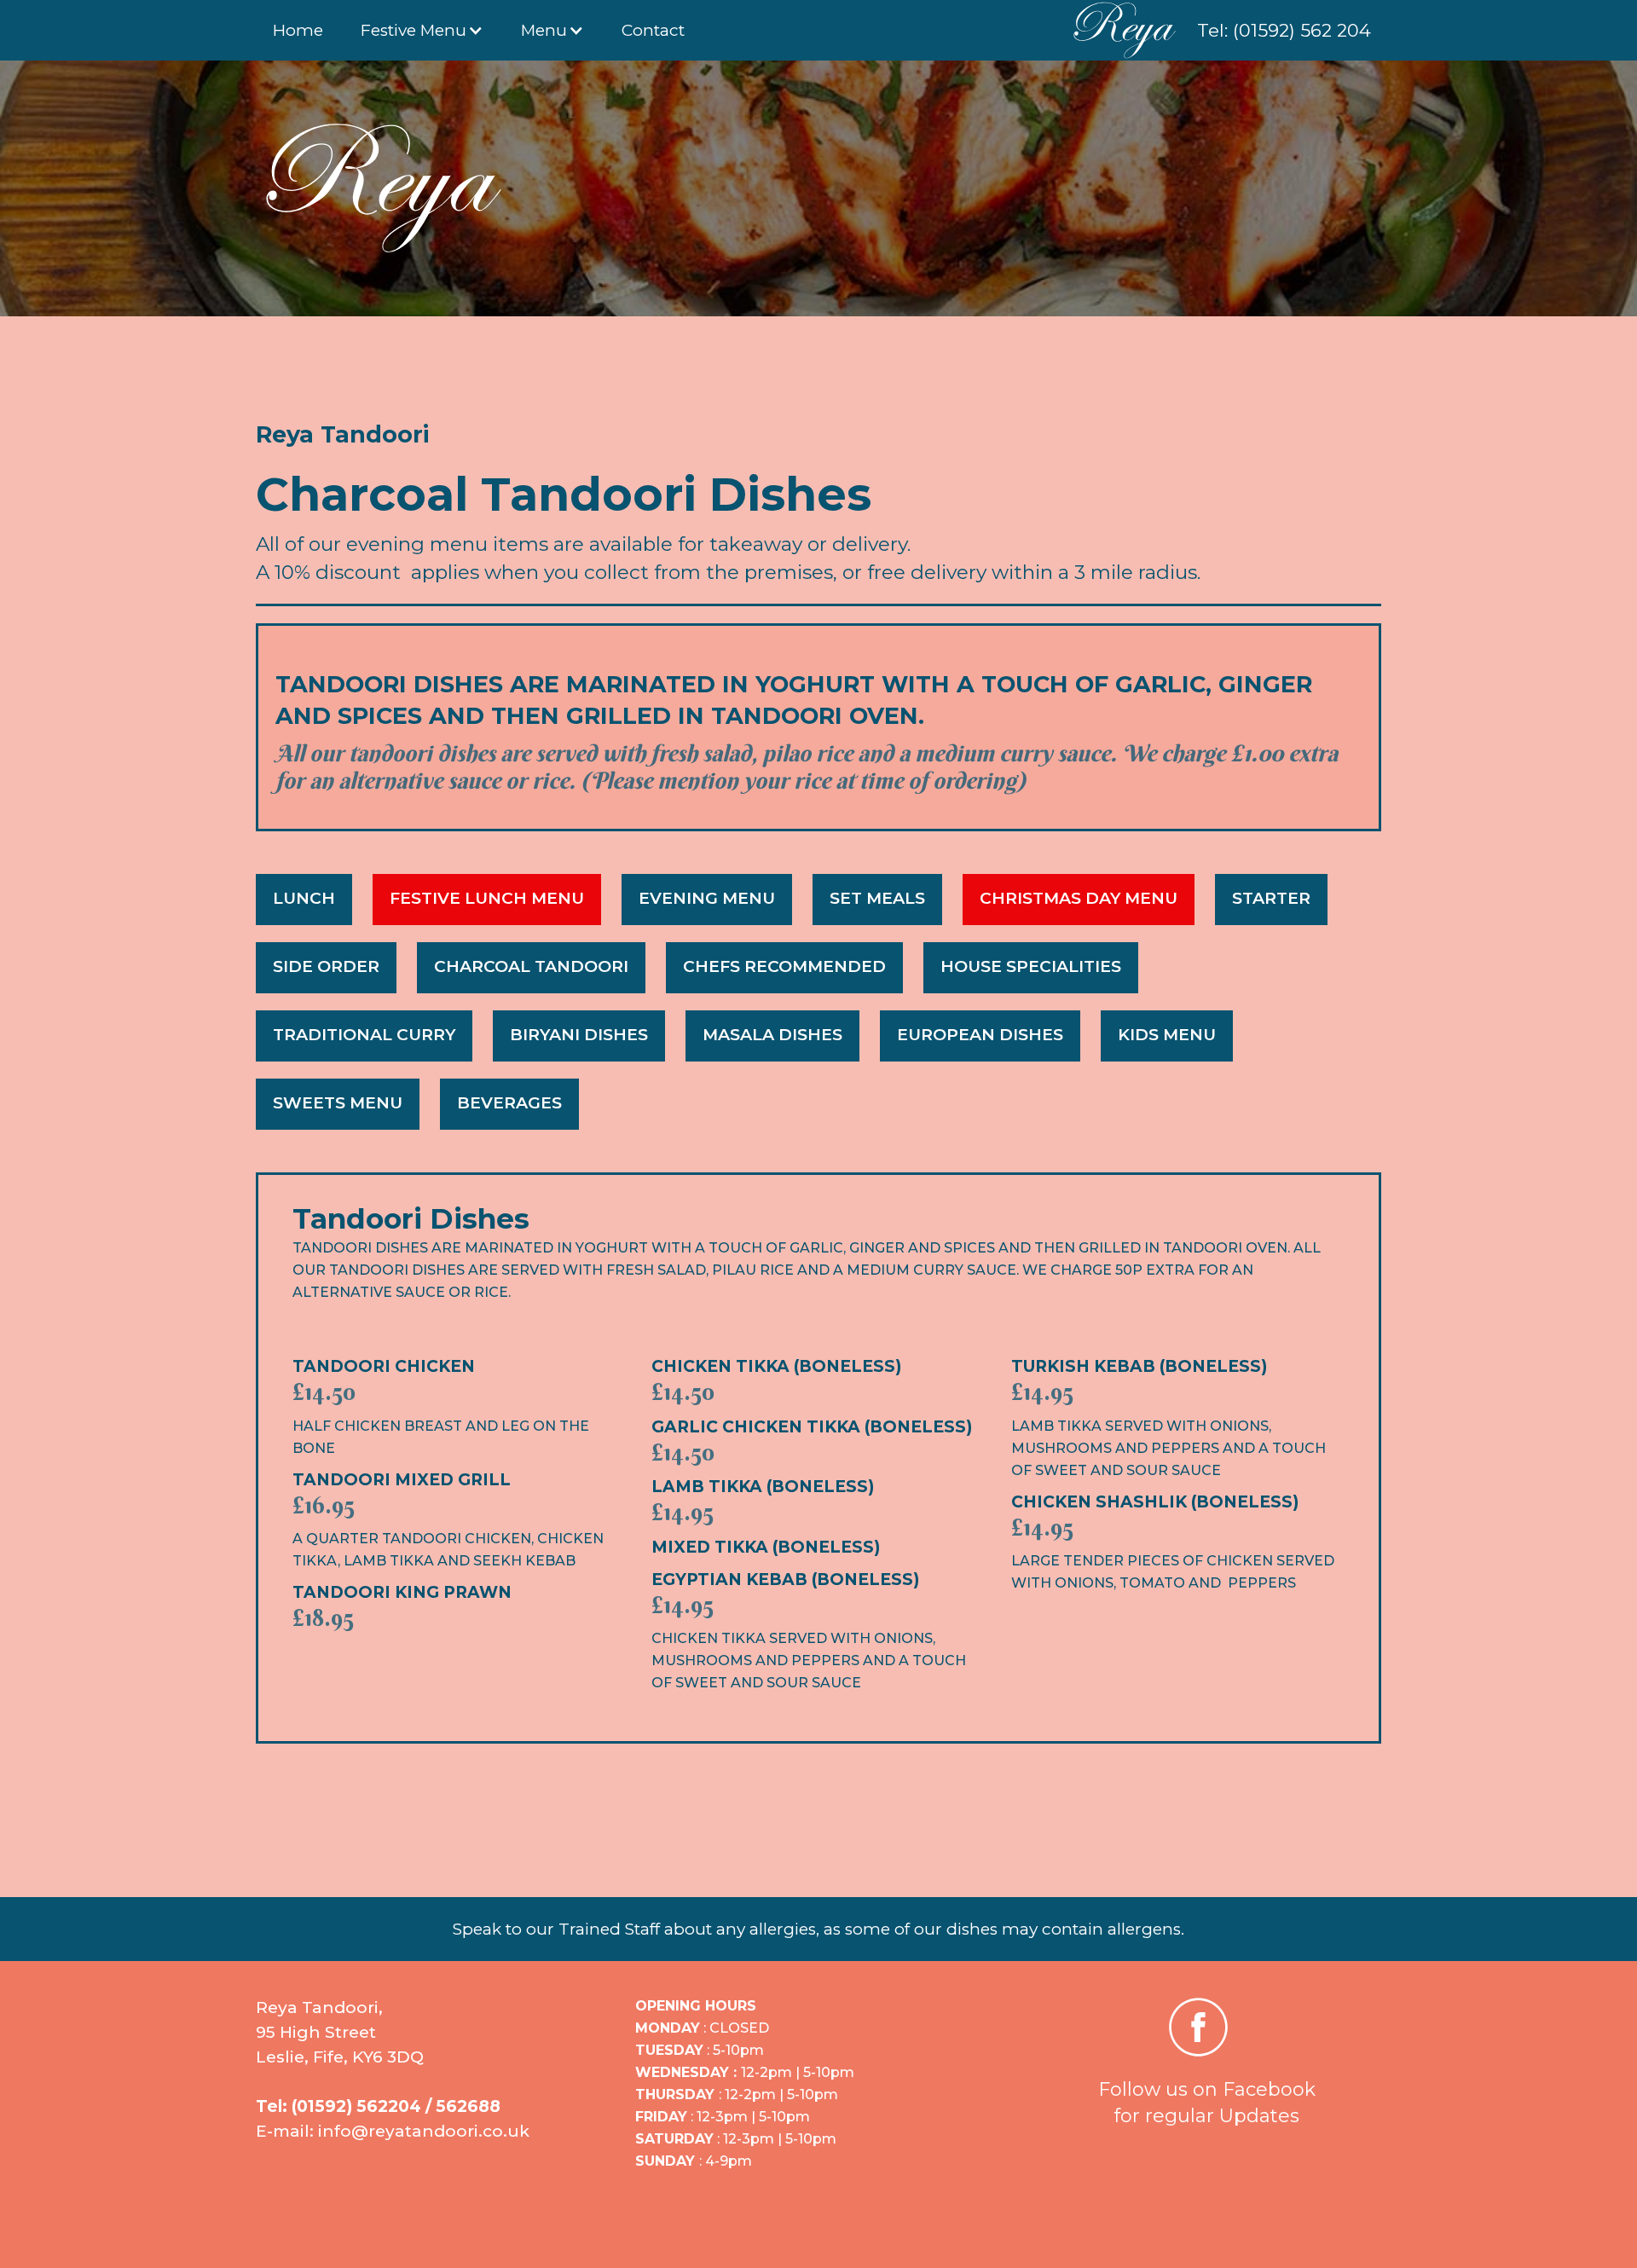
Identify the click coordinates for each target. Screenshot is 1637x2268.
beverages (509, 1103)
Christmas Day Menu (1079, 898)
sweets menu (338, 1103)
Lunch (304, 898)
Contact (653, 30)
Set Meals (877, 898)
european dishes (980, 1035)
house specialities (1031, 966)
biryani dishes (579, 1035)
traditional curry (364, 1035)
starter (1271, 898)
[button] (422, 30)
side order (326, 966)
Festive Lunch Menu (487, 898)
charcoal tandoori (531, 966)
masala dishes (772, 1035)
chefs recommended (784, 966)
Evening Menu (707, 898)
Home (298, 30)
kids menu (1167, 1035)
